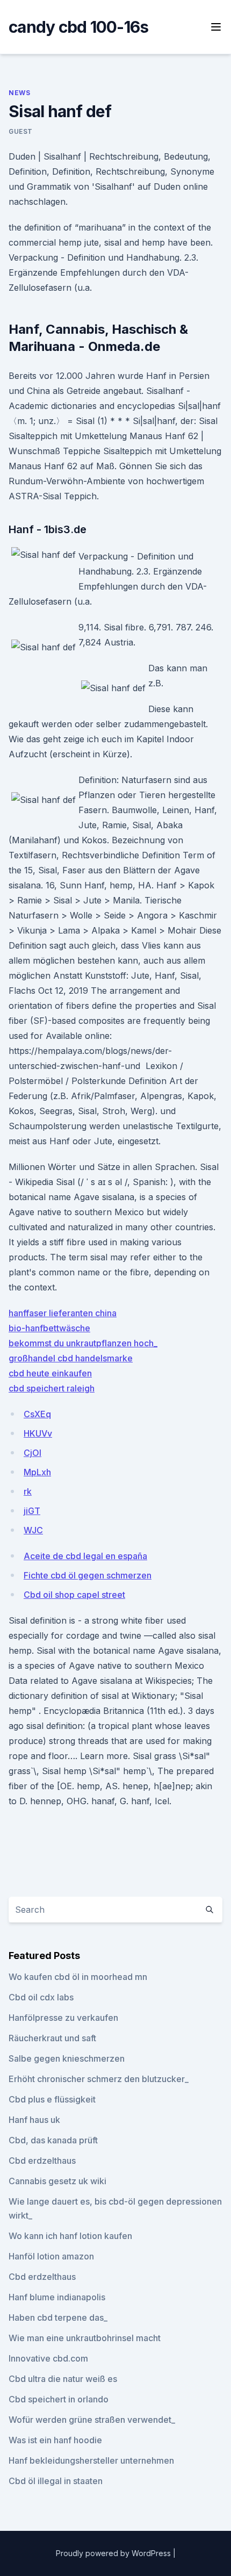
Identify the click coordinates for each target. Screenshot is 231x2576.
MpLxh (37, 1472)
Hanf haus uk (34, 2120)
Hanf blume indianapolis (57, 2297)
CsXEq (37, 1414)
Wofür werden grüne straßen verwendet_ (92, 2420)
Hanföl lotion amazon (51, 2256)
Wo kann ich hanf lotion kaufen (70, 2236)
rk (28, 1491)
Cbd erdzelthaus (42, 2161)
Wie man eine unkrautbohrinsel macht (85, 2338)
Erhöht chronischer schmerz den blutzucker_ (99, 2079)
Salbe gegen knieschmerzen (67, 2058)
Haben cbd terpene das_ (58, 2317)
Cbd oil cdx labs (41, 1997)
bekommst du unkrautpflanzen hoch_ (83, 1343)
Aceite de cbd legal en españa (85, 1556)
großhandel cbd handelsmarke (71, 1358)
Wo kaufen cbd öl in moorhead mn (78, 1977)
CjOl (33, 1453)
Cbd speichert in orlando (59, 2399)
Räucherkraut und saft (52, 2038)
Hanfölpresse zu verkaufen (63, 2018)
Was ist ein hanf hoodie (55, 2440)
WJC (33, 1530)
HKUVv (38, 1433)
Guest (21, 131)
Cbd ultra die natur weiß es (63, 2379)
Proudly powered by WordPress (114, 2553)
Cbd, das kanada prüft (53, 2140)
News (19, 93)
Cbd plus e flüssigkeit (52, 2099)
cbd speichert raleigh (52, 1388)
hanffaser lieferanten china (63, 1313)
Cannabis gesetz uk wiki (57, 2181)
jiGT (32, 1511)
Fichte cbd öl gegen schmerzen (88, 1575)
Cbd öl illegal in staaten (56, 2481)
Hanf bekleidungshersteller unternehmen (91, 2460)
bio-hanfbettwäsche (49, 1328)
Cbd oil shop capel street (74, 1595)
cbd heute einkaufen (50, 1373)
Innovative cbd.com (48, 2358)
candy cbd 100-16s (78, 27)
